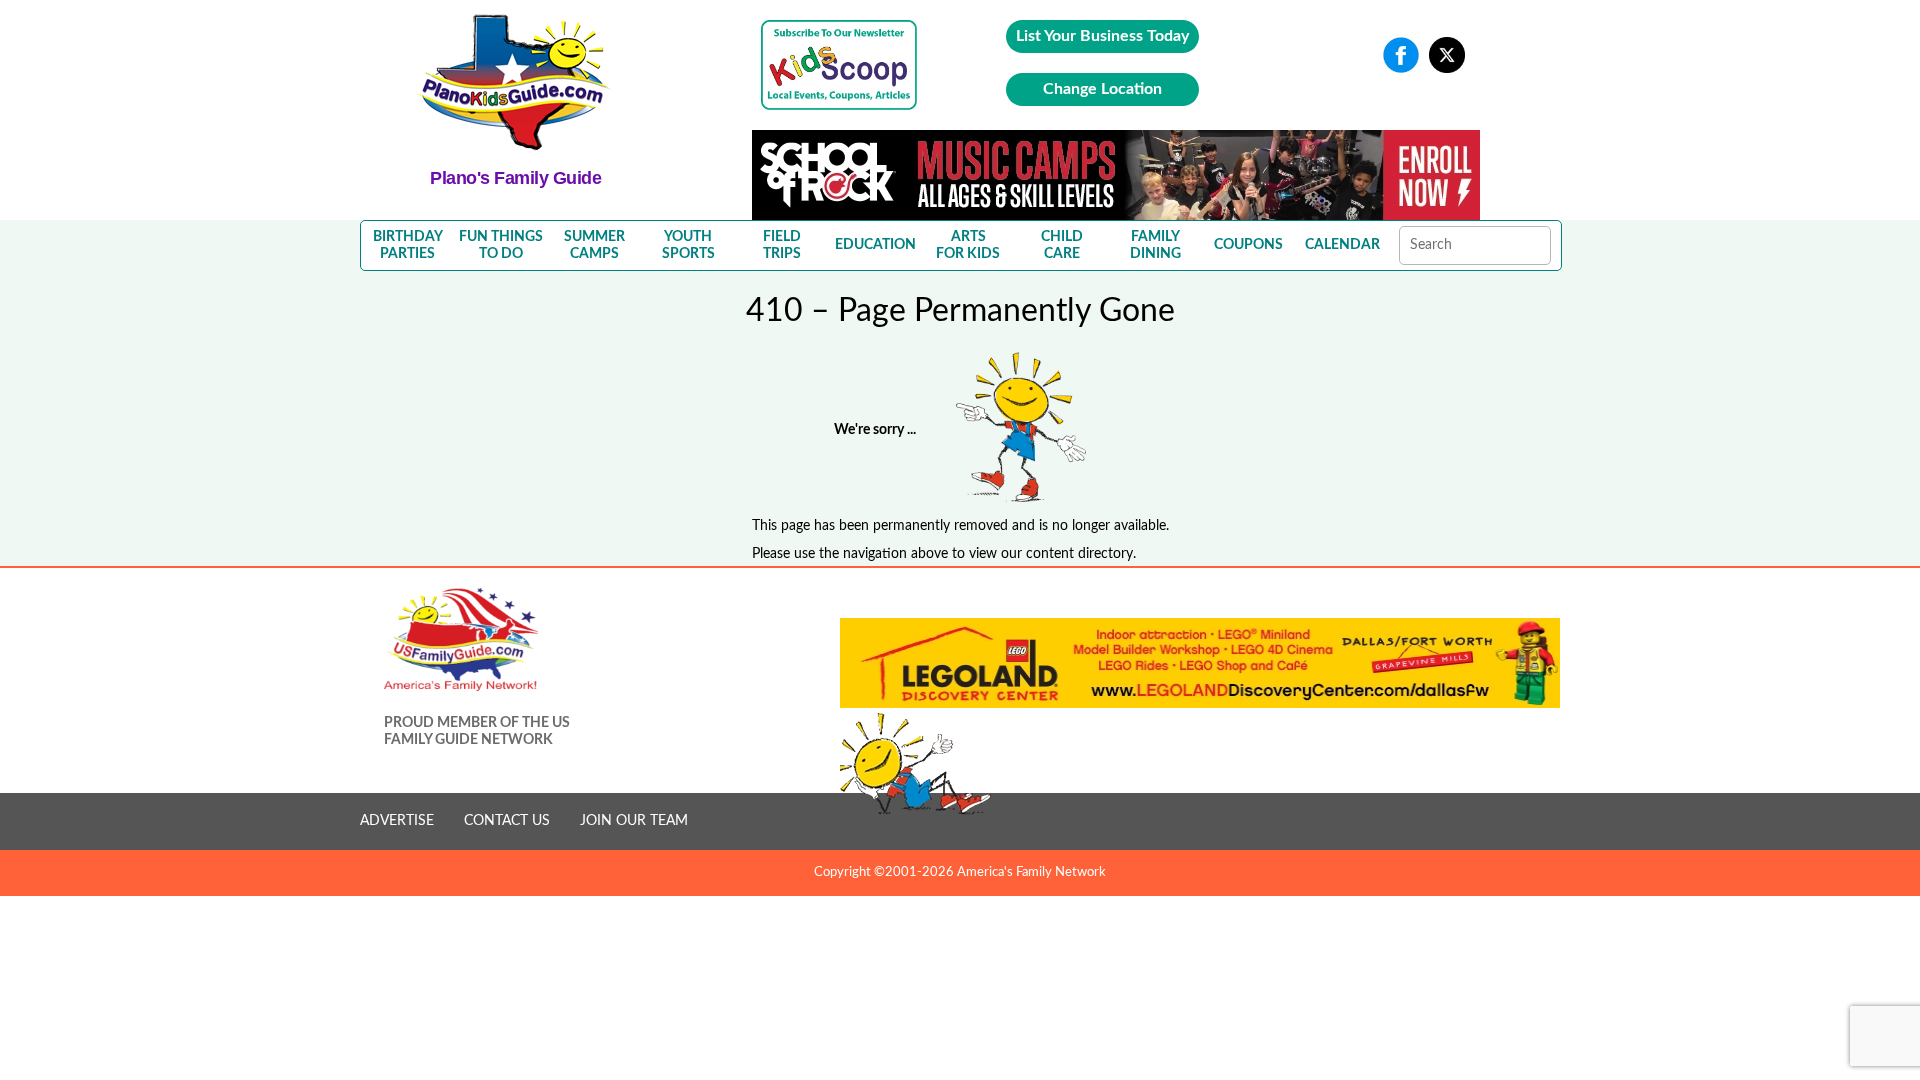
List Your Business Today (1102, 36)
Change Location (1102, 89)
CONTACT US (507, 821)
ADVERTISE (397, 821)
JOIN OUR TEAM (634, 821)
